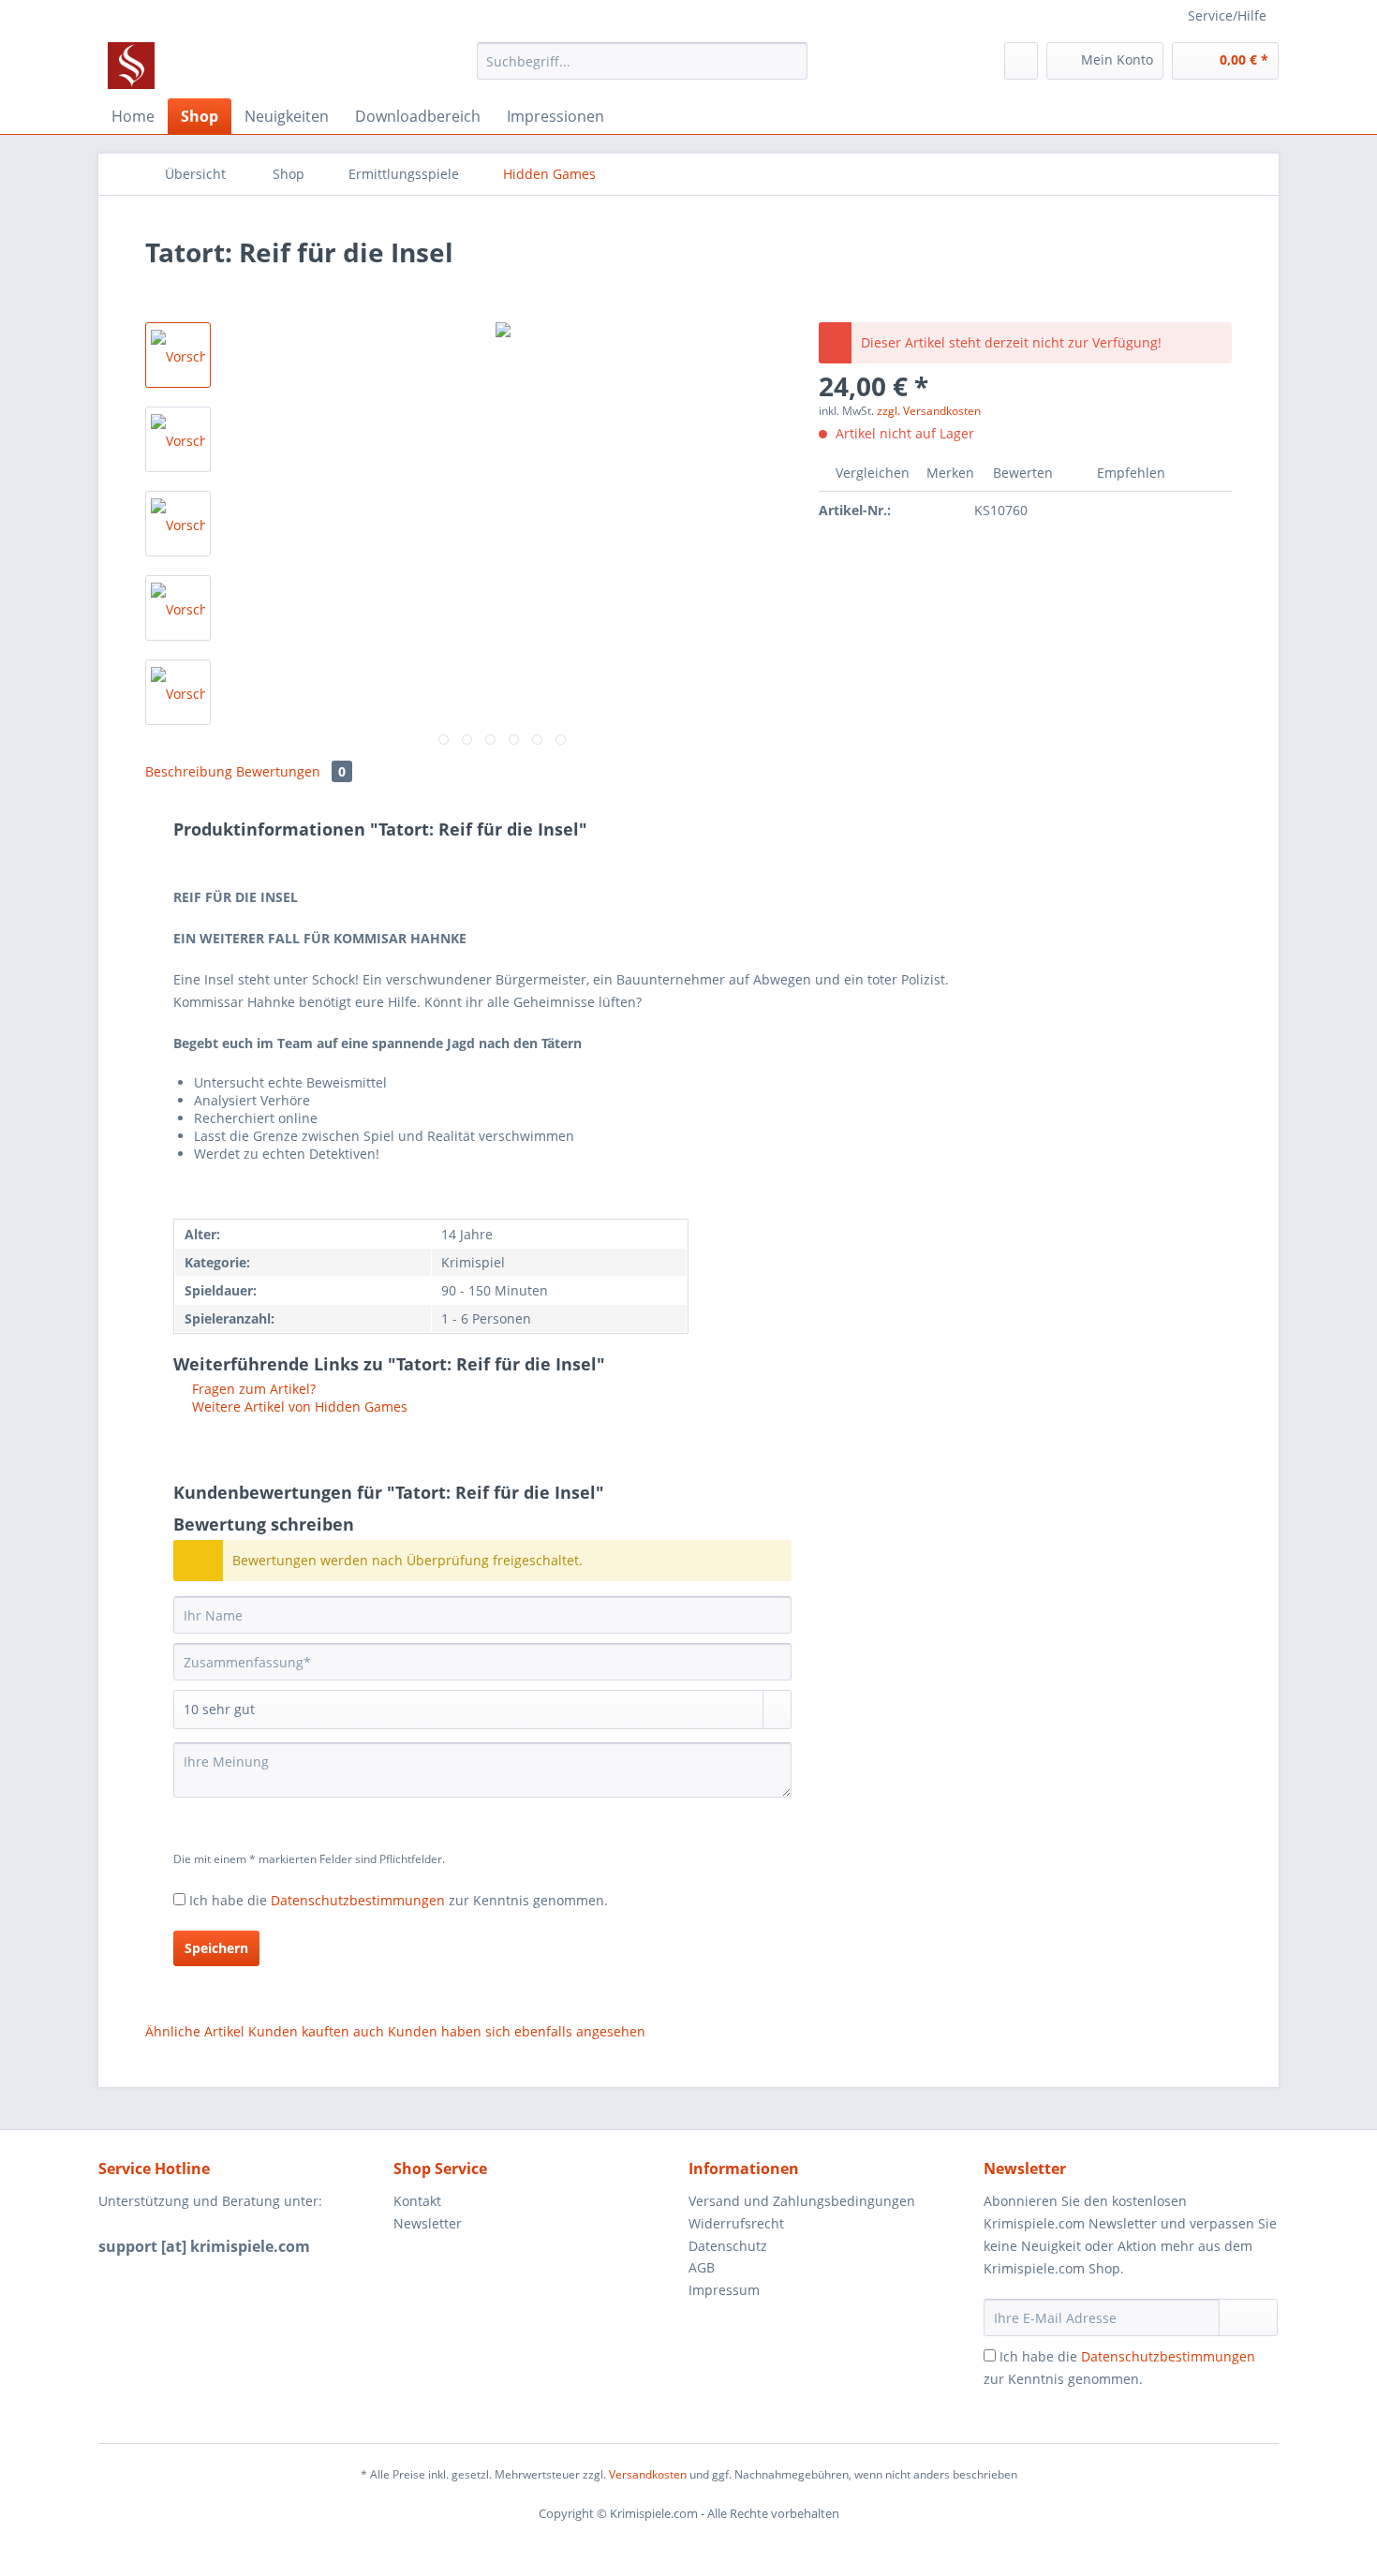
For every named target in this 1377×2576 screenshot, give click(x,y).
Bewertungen (291, 771)
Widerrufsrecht (736, 2223)
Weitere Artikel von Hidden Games (298, 1406)
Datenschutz (728, 2246)
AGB (702, 2267)
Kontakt (417, 2201)
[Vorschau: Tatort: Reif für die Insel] (178, 355)
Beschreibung (189, 771)
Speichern (216, 1948)
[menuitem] (642, 70)
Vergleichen (871, 473)
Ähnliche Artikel (195, 2031)
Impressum (724, 2290)
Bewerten (1023, 473)
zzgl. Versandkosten (929, 411)
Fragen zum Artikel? (252, 1389)
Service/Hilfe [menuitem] (1227, 15)
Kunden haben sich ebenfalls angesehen (517, 2031)
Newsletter (428, 2223)
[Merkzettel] (1021, 61)
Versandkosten (648, 2474)
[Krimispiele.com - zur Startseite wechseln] (131, 66)
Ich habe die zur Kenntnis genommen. (399, 1900)
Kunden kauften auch (316, 2031)
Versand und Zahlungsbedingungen (802, 2201)
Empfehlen (1129, 473)
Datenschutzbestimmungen (358, 1900)
